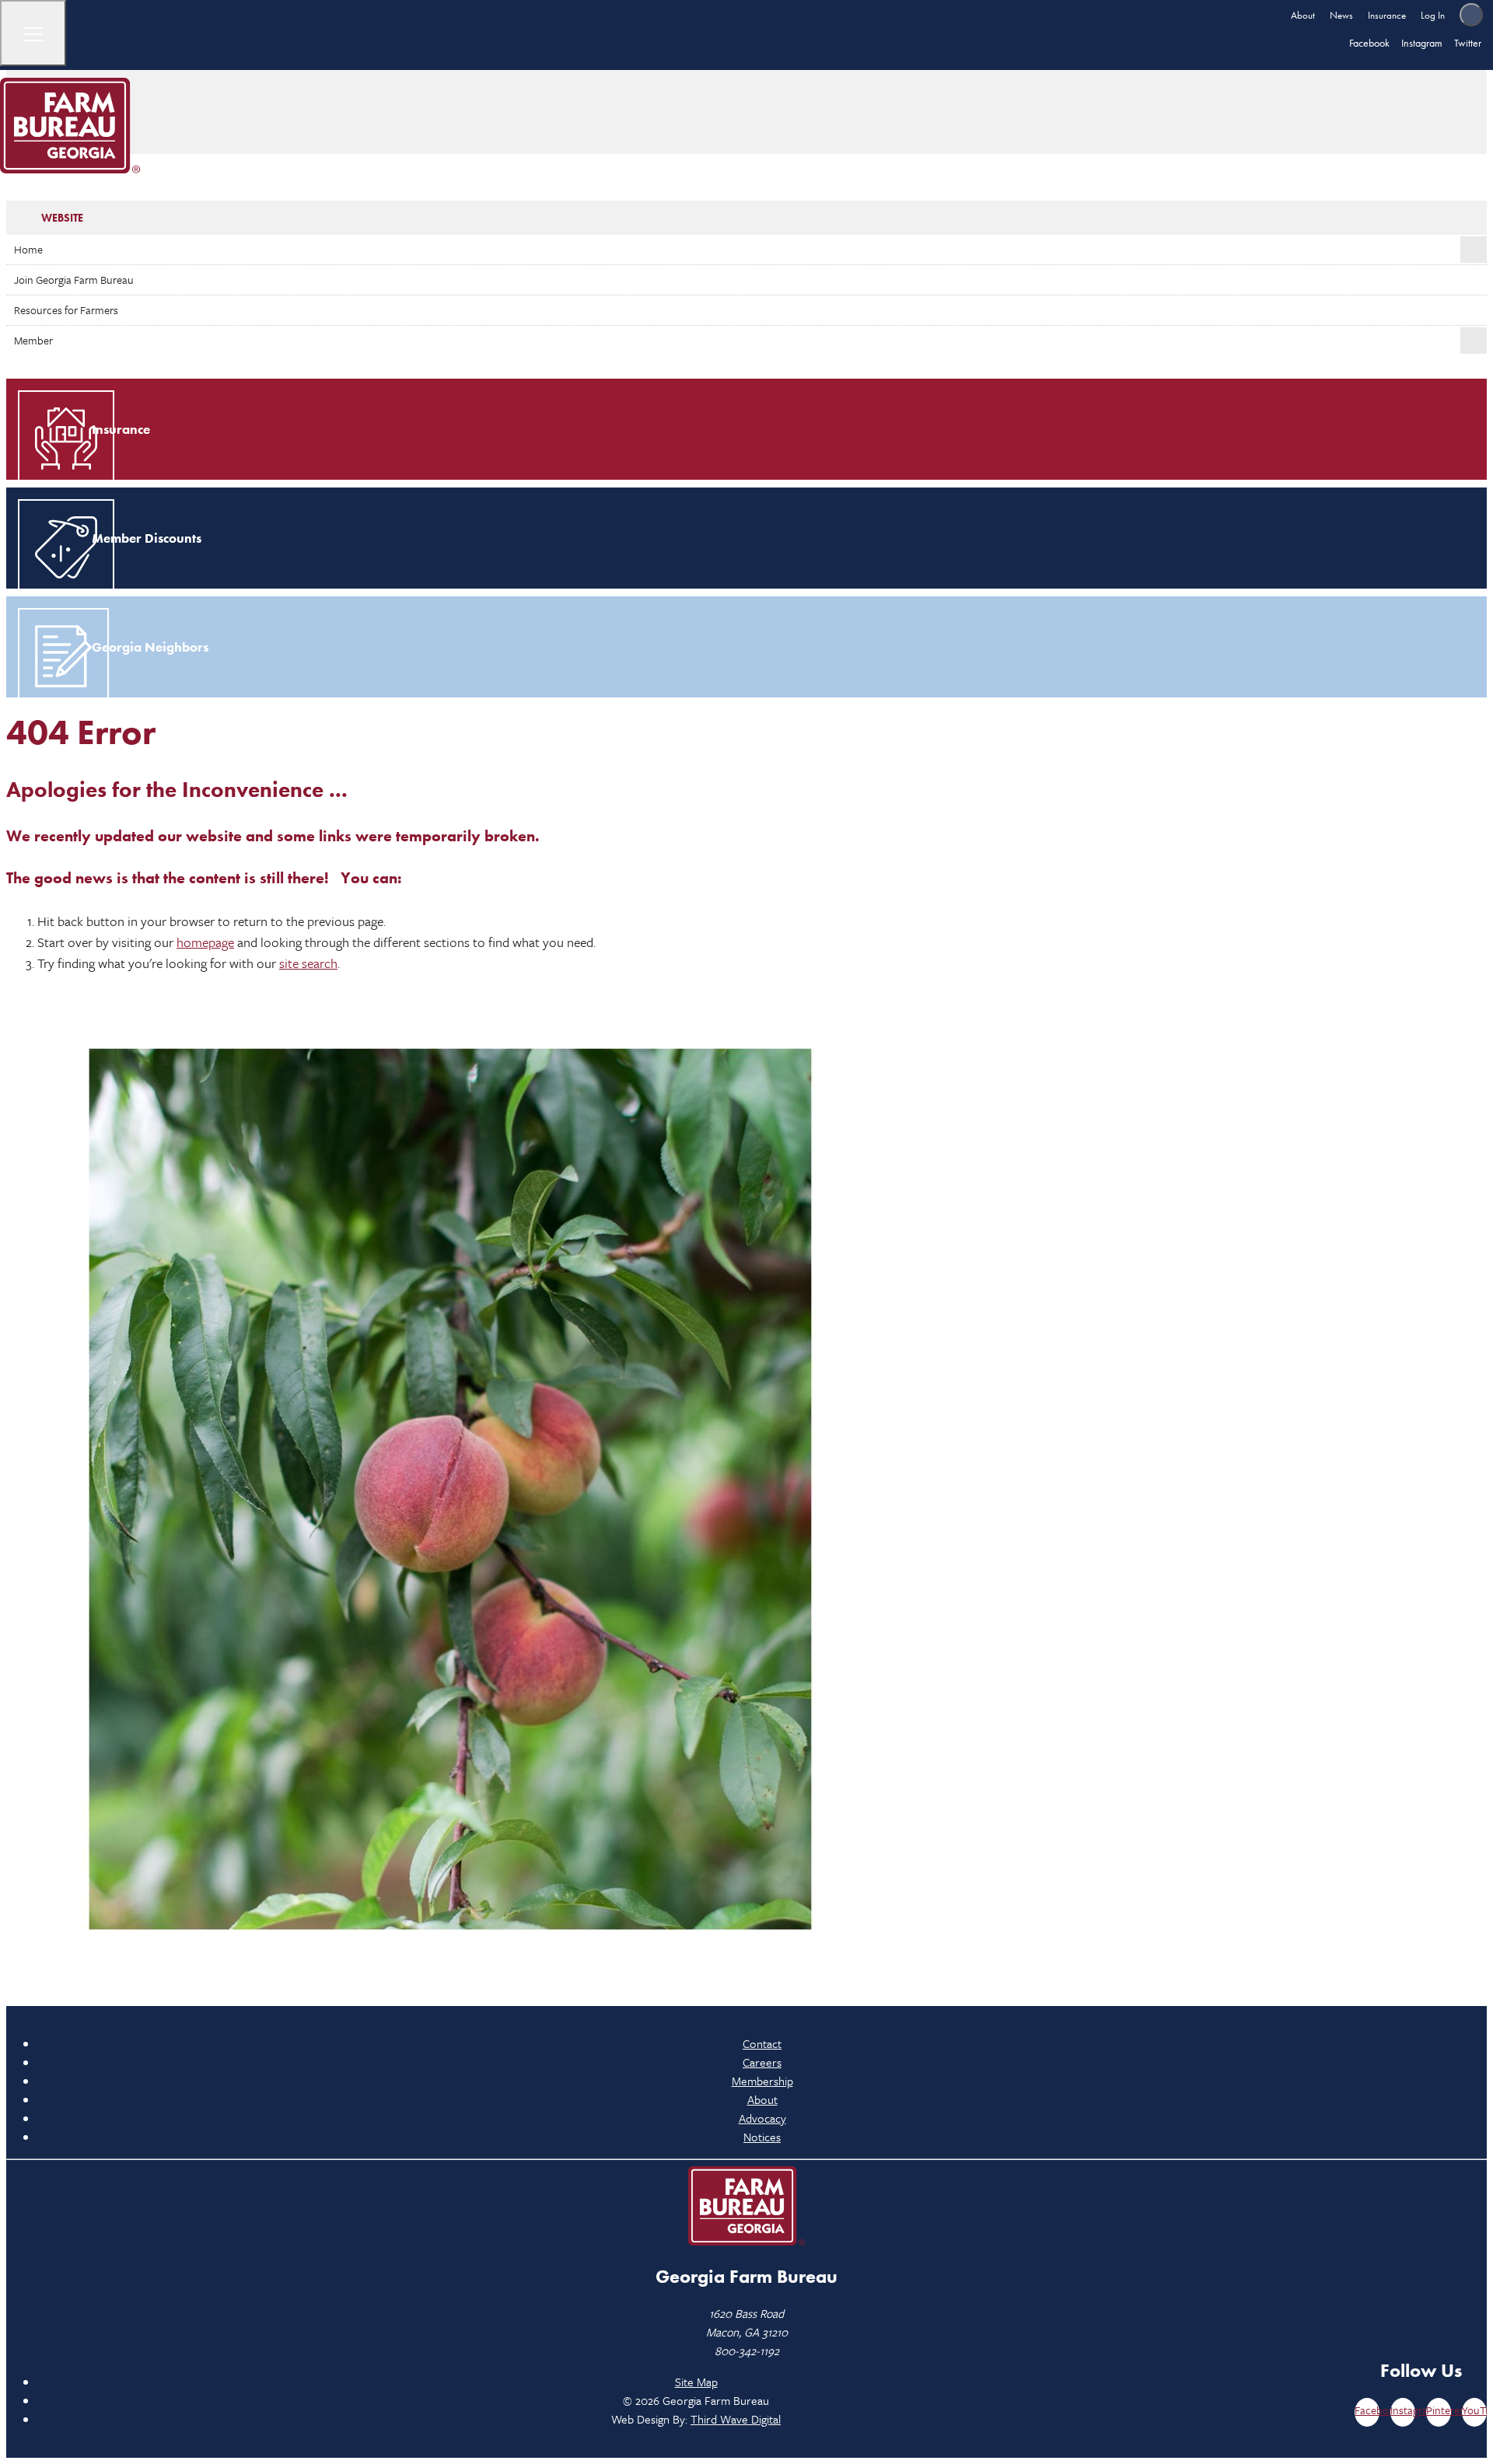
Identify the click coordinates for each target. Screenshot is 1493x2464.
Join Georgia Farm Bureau (74, 280)
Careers (762, 2062)
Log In (1433, 15)
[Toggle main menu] (33, 33)
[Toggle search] (1471, 15)
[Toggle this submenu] (1474, 250)
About (1303, 15)
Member (33, 340)
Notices (762, 2137)
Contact (762, 2043)
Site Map (696, 2382)
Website (62, 218)
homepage (205, 942)
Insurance (1387, 15)
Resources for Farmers (66, 310)
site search (308, 963)
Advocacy (762, 2118)
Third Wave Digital (736, 2419)
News (1341, 15)
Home (28, 249)
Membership (762, 2081)
